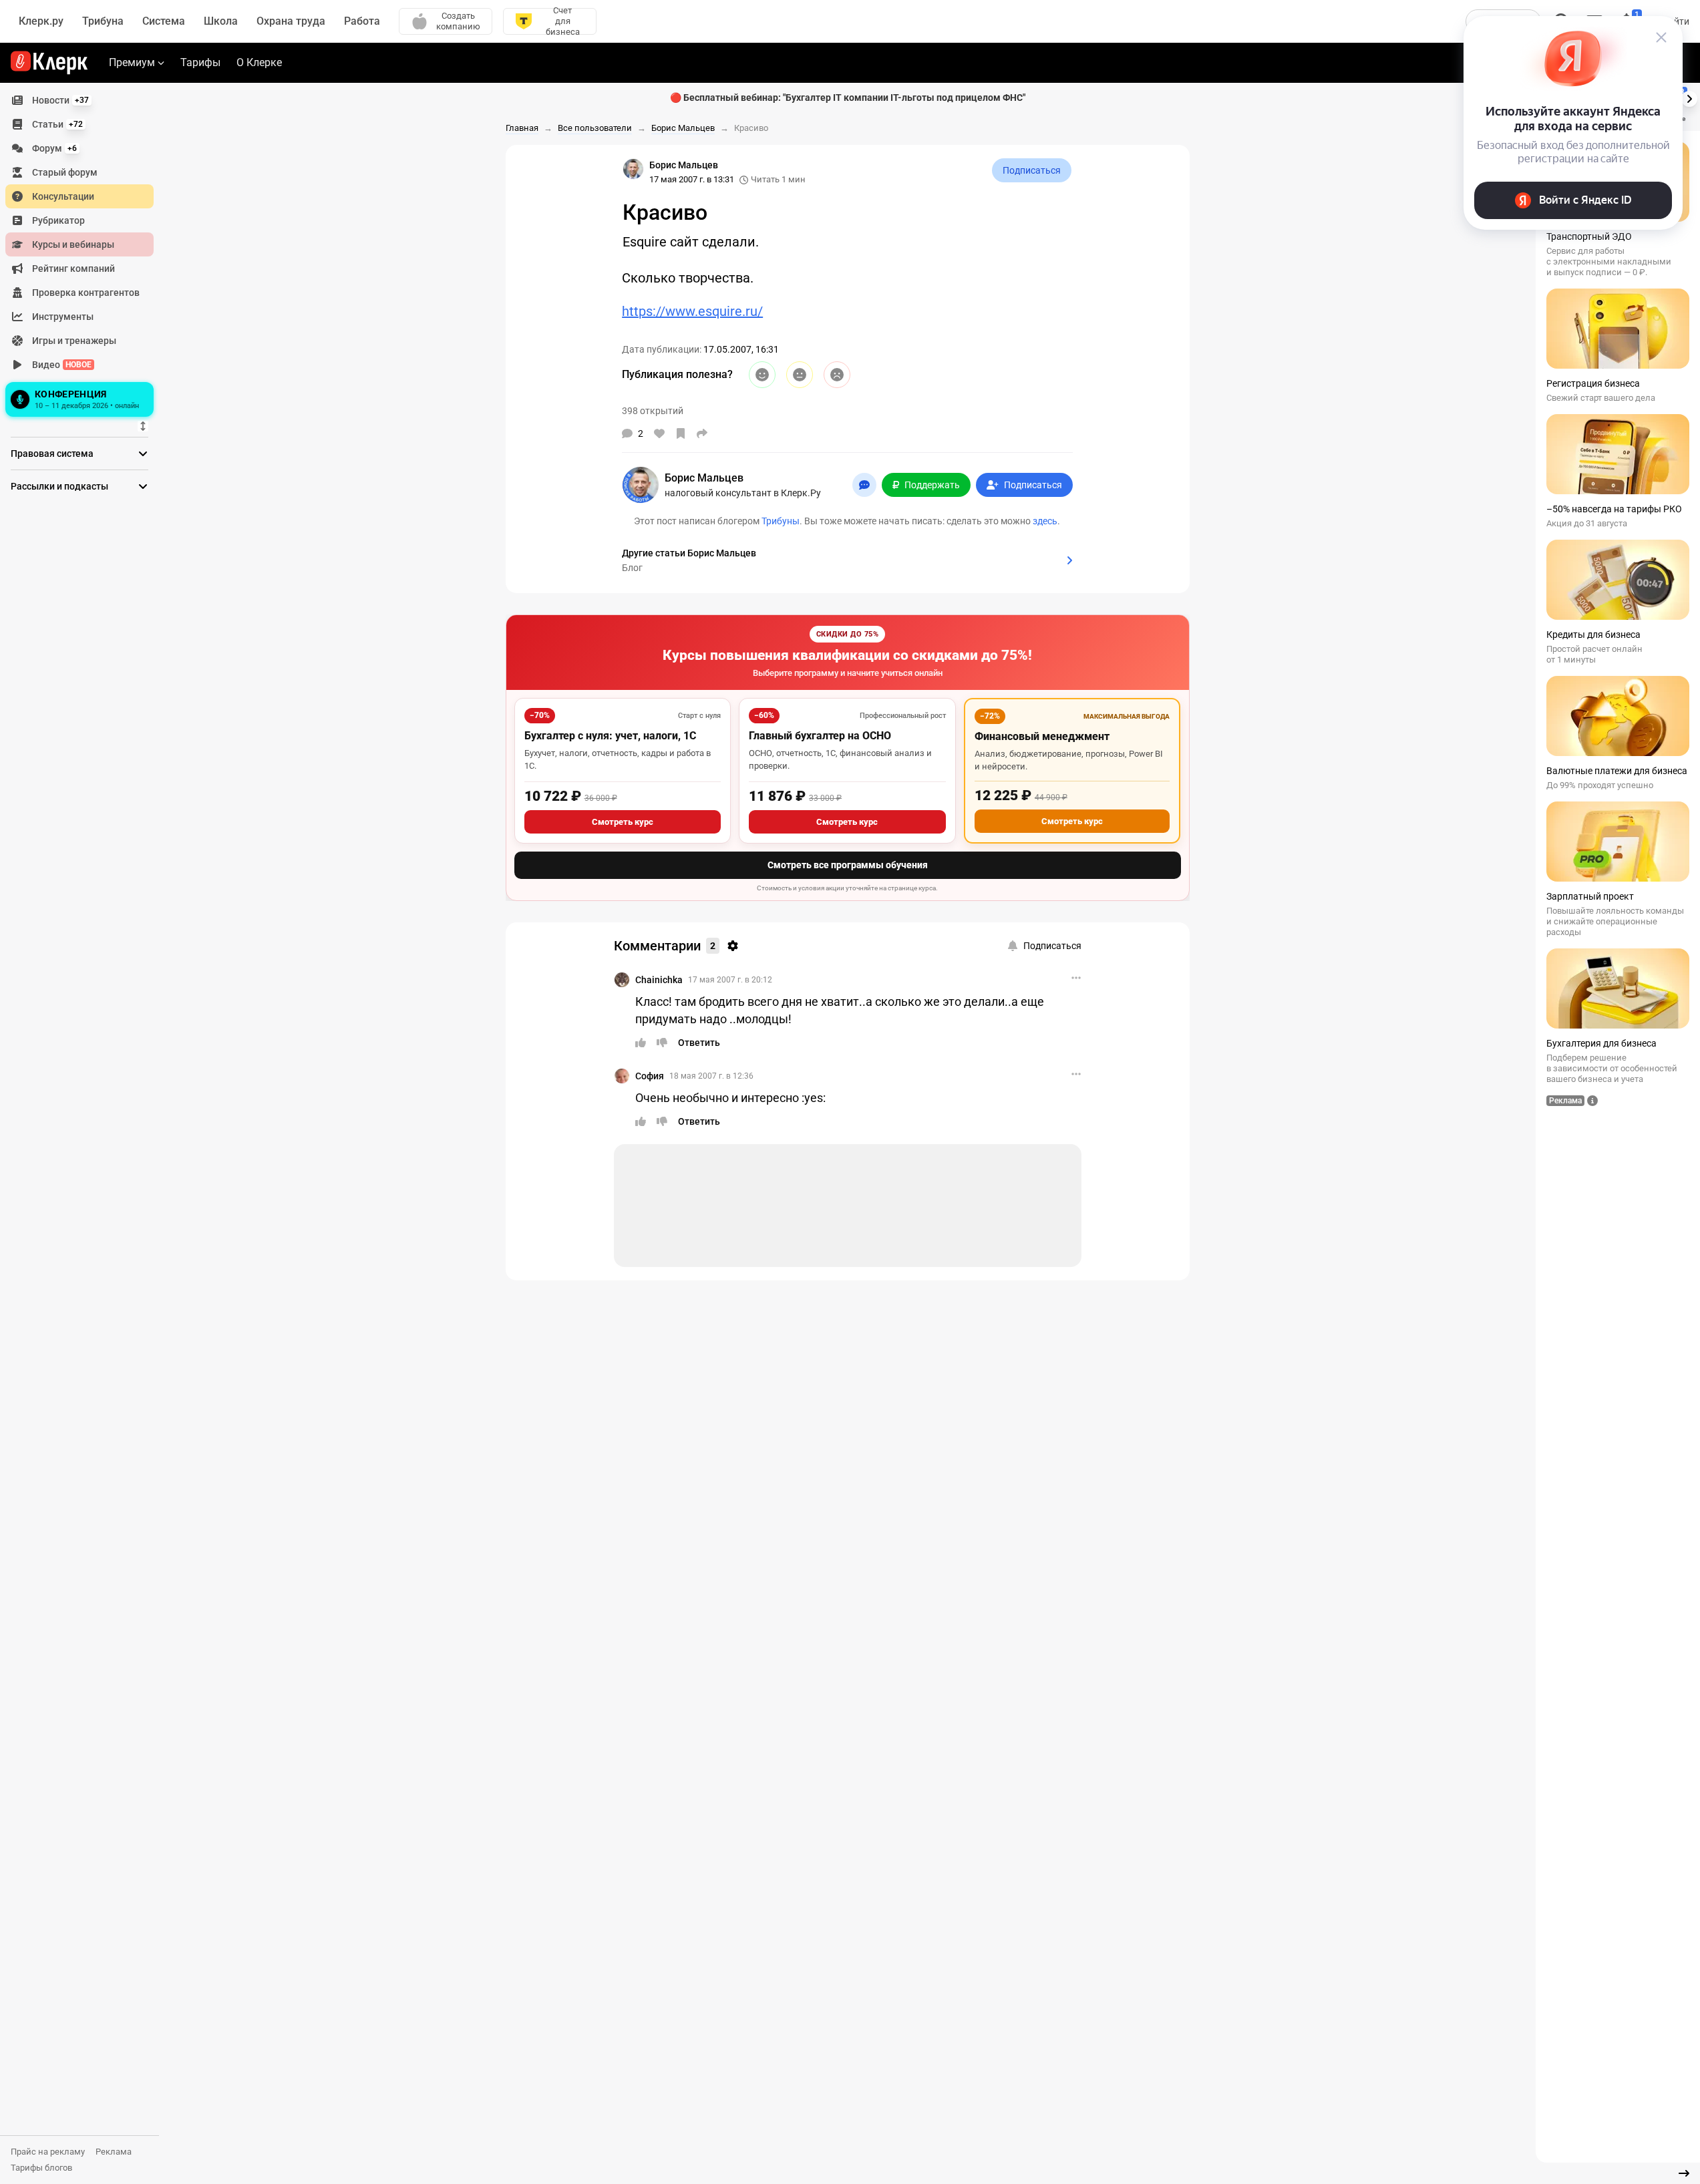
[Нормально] (800, 375)
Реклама (114, 2152)
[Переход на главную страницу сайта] (49, 63)
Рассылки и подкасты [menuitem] (59, 486)
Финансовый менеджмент (1042, 736)
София (650, 1076)
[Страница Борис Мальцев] (633, 169)
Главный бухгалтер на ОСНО (820, 736)
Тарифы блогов (41, 2168)
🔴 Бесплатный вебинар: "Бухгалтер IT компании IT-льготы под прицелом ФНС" (848, 98)
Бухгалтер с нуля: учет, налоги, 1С (610, 736)
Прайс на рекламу (48, 2152)
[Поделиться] (702, 433)
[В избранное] (681, 433)
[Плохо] (837, 375)
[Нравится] (659, 433)
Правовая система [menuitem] (52, 453)
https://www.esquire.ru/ (692, 311)
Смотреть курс (623, 822)
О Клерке (259, 62)
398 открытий (653, 411)
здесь (1045, 521)
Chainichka (659, 980)
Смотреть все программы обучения (848, 865)
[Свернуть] (1684, 2173)
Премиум (132, 62)
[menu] (85, 254)
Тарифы (200, 62)
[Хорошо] (762, 375)
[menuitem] (79, 100)
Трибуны (781, 521)
